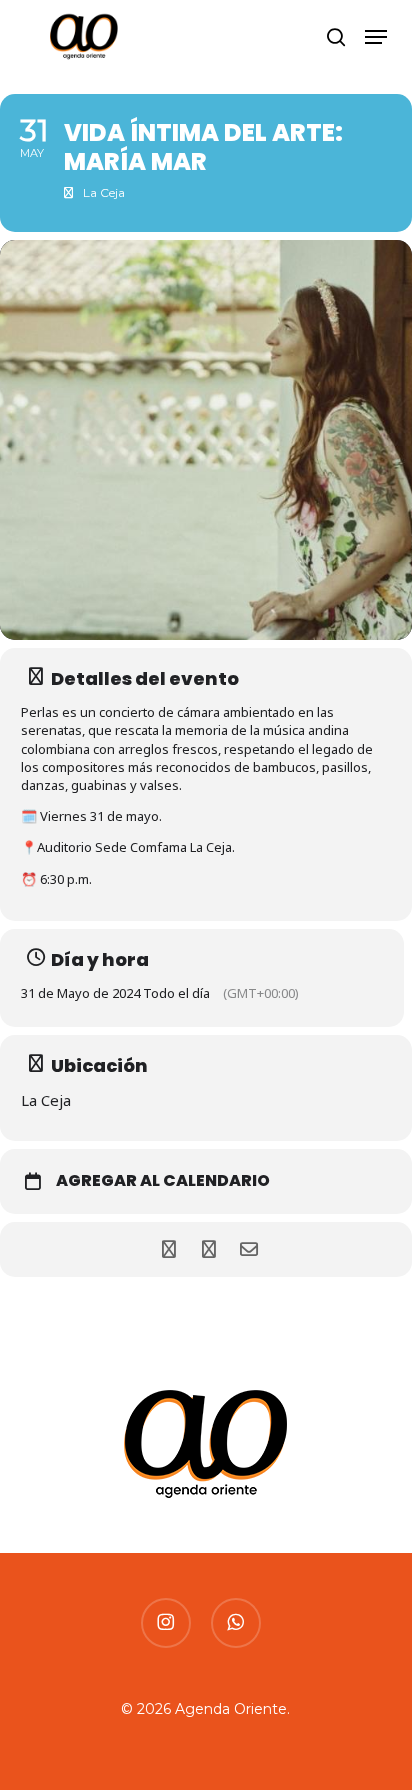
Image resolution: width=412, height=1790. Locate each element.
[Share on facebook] (168, 1249)
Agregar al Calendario (163, 1181)
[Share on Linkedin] (208, 1249)
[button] (376, 37)
